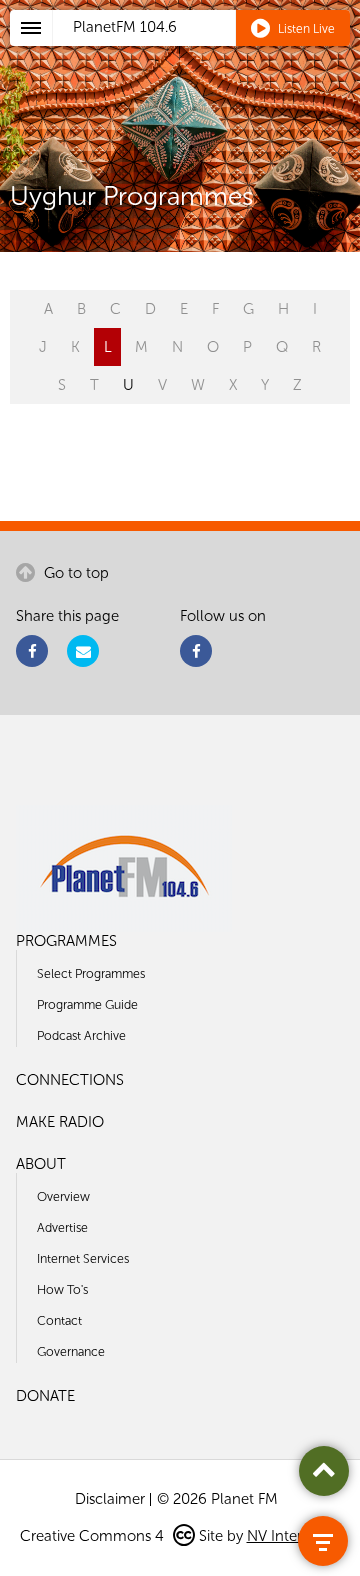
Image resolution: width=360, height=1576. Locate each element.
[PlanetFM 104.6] (206, 51)
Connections (70, 1080)
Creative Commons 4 (94, 1536)
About (41, 1164)
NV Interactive (294, 1536)
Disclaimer (110, 1499)
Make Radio (60, 1122)
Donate (45, 1396)
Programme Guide (87, 1004)
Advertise (62, 1227)
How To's (62, 1289)
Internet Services (83, 1258)
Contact (59, 1320)
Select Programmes (91, 973)
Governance (71, 1351)
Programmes (66, 941)
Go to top (74, 573)
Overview (63, 1196)
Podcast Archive (81, 1035)
